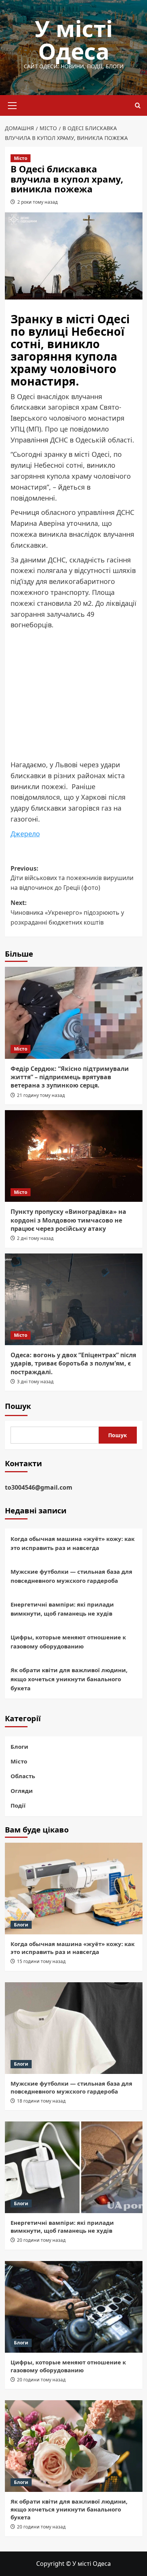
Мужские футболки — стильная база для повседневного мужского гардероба (71, 1576)
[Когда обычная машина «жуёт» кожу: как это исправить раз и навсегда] (74, 1889)
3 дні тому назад (35, 1382)
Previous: (72, 878)
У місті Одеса (74, 40)
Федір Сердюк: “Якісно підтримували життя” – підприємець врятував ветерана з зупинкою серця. (70, 1077)
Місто (21, 158)
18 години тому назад (41, 2101)
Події (18, 1805)
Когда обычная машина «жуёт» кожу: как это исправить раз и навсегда (73, 1543)
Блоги (19, 1747)
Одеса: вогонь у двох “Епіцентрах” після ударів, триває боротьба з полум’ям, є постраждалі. (73, 1363)
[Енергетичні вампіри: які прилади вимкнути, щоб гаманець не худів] (74, 2167)
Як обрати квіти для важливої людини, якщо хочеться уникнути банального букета (69, 1679)
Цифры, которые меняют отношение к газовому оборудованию (68, 1642)
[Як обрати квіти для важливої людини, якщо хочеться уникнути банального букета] (74, 2446)
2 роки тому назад (38, 202)
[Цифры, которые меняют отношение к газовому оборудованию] (74, 2307)
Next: (67, 912)
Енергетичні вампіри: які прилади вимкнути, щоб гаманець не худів (62, 1609)
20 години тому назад (41, 2240)
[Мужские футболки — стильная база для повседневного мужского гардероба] (74, 2028)
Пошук (18, 1406)
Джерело (25, 834)
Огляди (22, 1791)
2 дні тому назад (35, 1238)
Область (23, 1776)
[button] (12, 104)
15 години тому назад (41, 1961)
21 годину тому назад (41, 1095)
